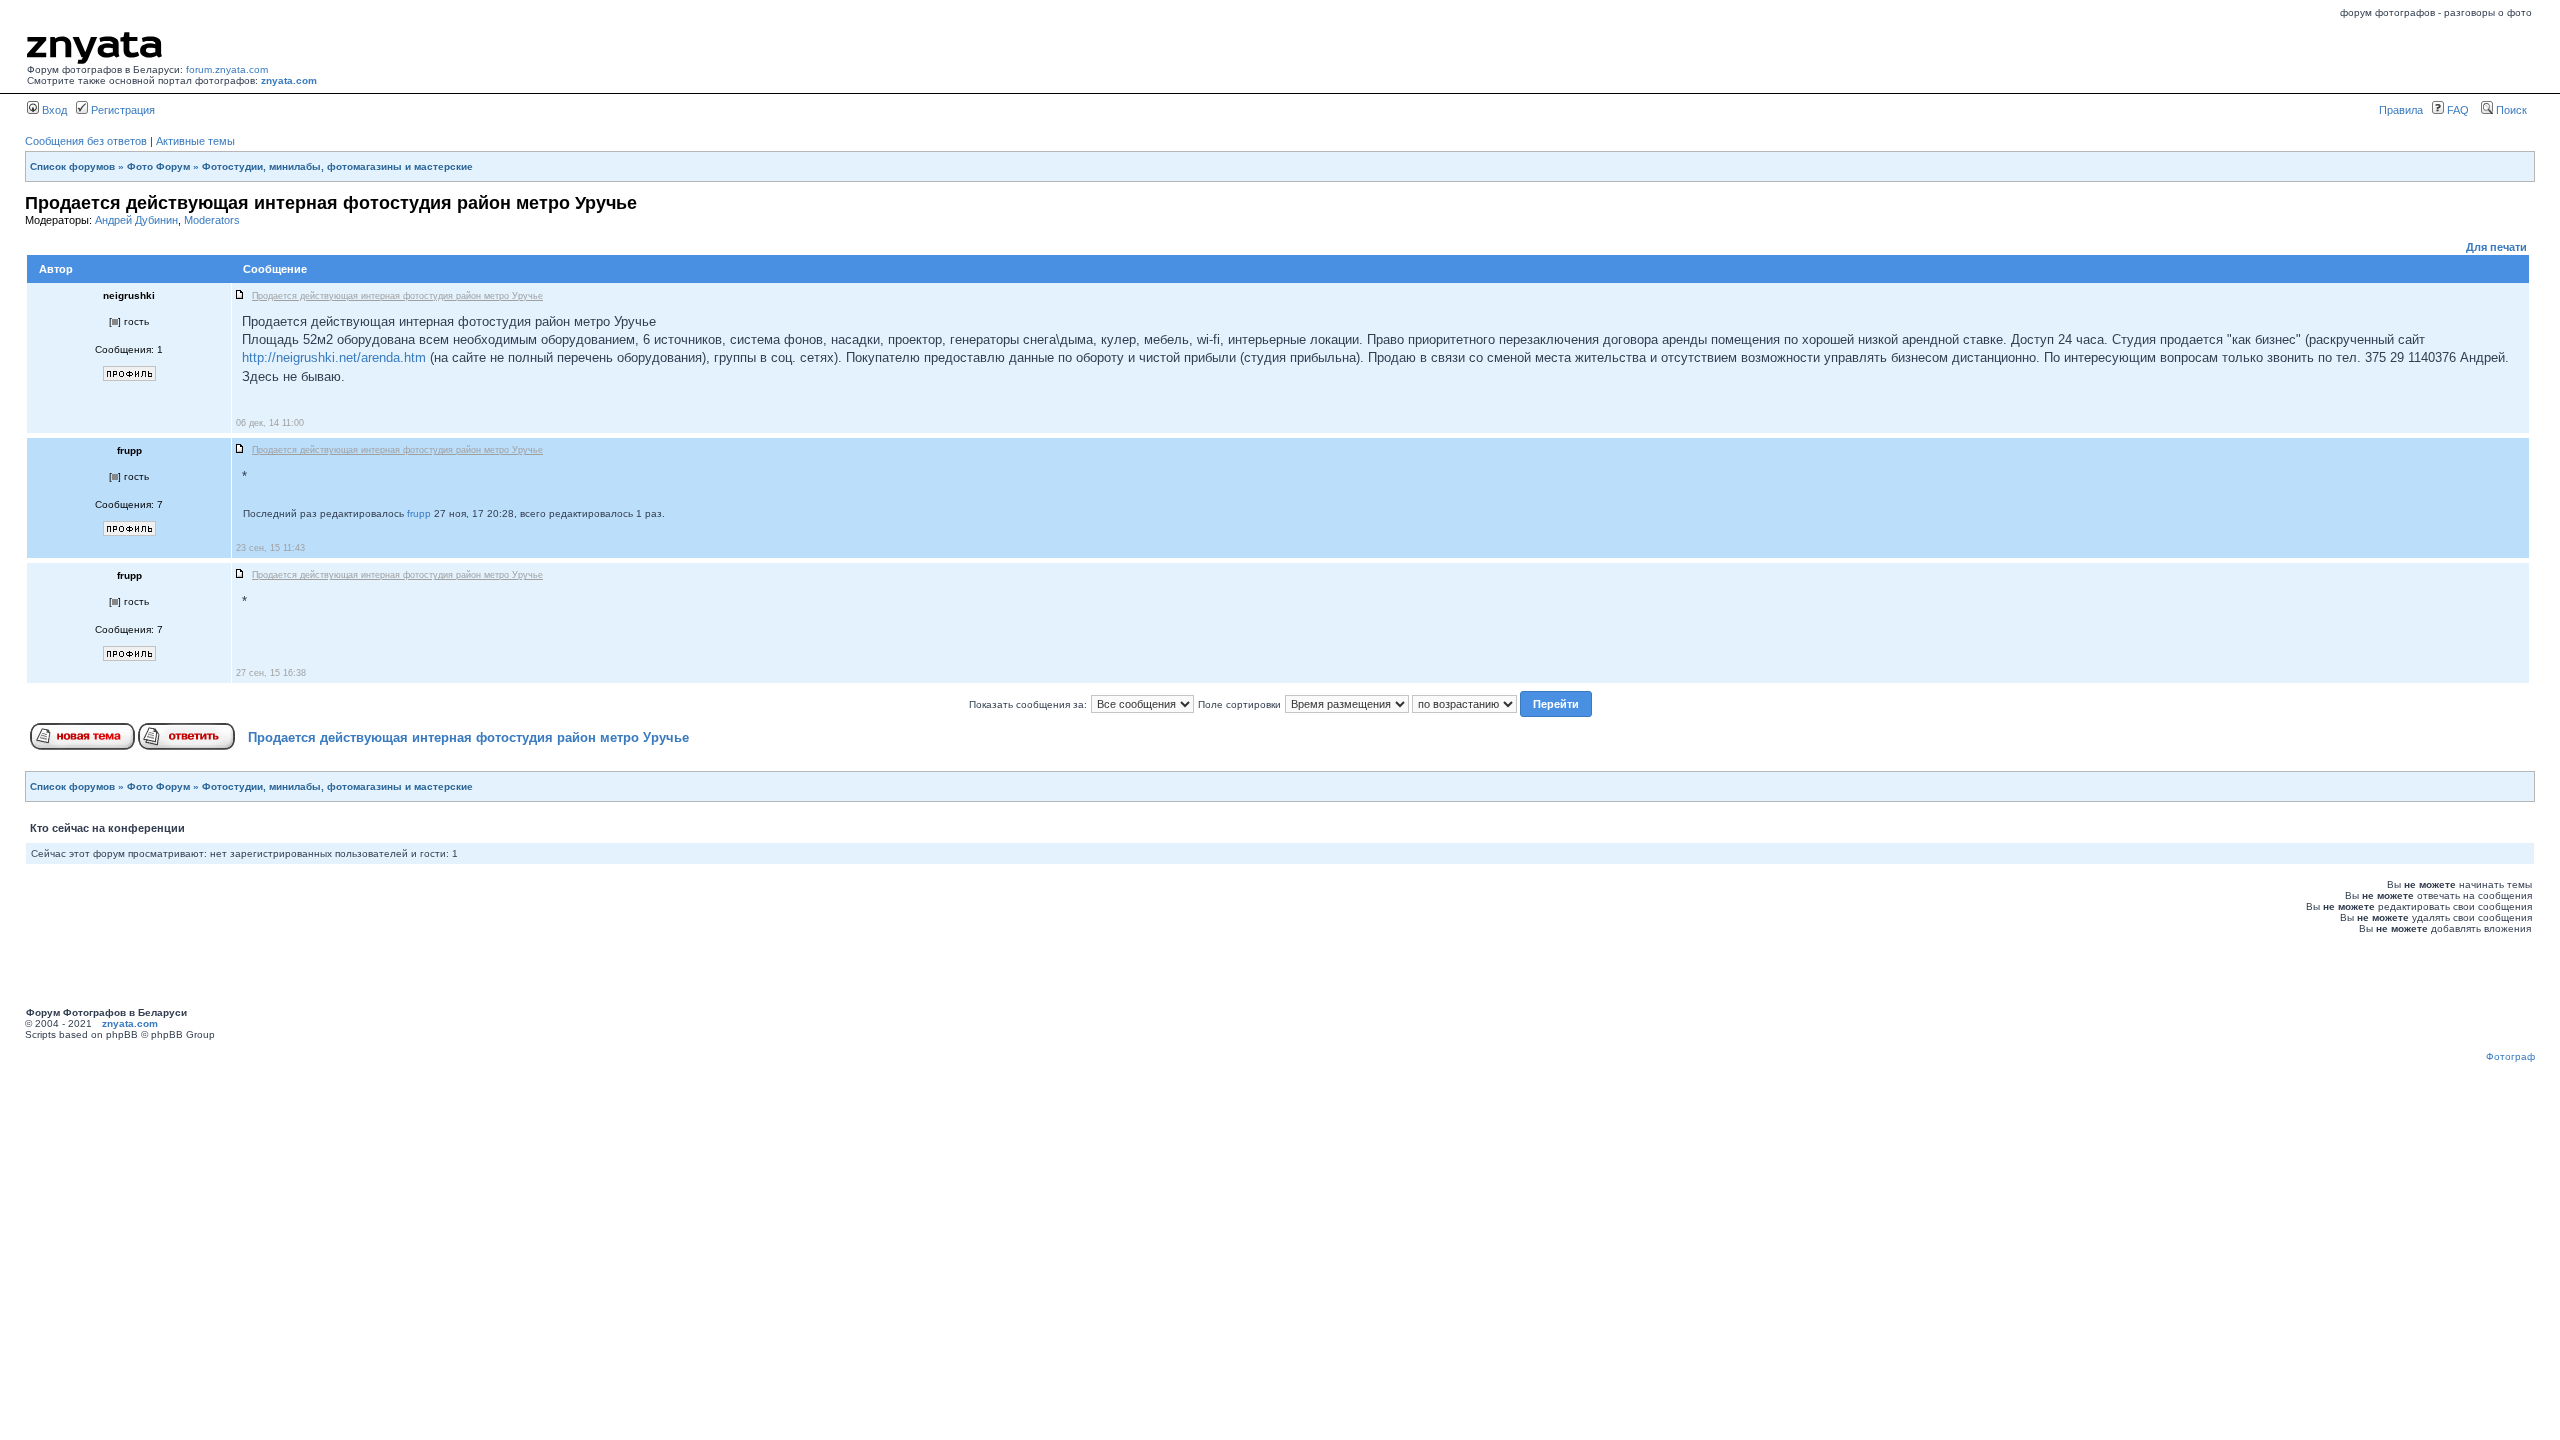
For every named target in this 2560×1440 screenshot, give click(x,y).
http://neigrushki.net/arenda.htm (334, 357)
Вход (53, 110)
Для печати (2496, 247)
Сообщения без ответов (86, 141)
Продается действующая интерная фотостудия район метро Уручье (468, 737)
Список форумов (72, 166)
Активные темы (195, 141)
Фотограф (2510, 1056)
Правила (2401, 110)
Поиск (2510, 110)
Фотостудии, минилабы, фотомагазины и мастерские (337, 166)
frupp (419, 513)
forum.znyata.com (227, 69)
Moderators (212, 220)
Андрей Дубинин (136, 220)
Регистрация (121, 110)
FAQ (2456, 110)
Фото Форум (158, 166)
